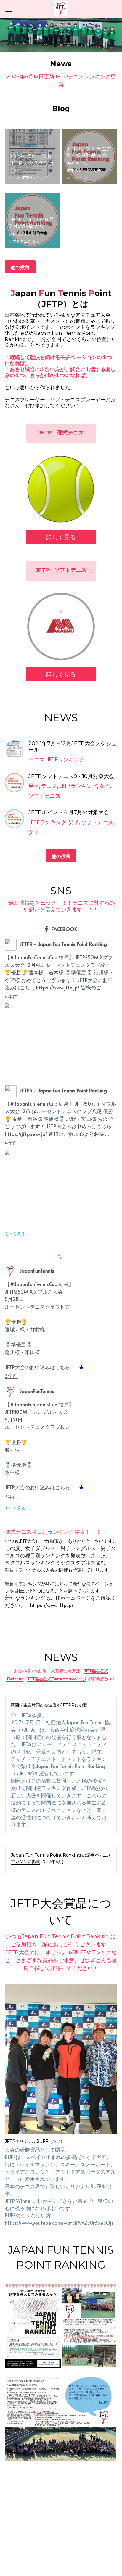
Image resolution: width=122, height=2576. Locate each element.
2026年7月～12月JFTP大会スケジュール (32, 163)
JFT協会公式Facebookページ (57, 1679)
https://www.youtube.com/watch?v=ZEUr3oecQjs (59, 2223)
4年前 (11, 996)
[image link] (61, 8)
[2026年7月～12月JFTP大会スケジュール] (14, 750)
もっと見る (15, 1234)
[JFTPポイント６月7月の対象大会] (14, 819)
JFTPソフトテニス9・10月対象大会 (89, 152)
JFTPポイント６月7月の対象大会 (32, 223)
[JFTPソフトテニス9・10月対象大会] (14, 783)
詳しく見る (61, 537)
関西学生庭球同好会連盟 (34, 1705)
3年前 (11, 1376)
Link (80, 1367)
